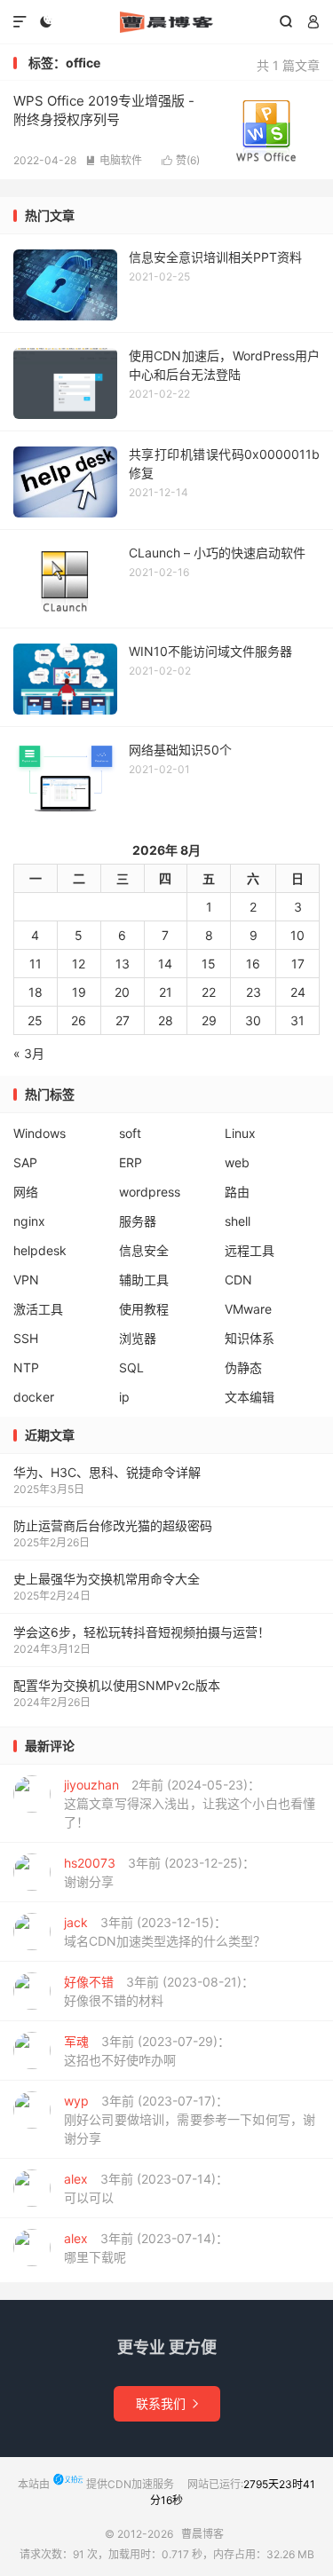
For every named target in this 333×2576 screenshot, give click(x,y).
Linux (240, 1133)
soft (130, 1133)
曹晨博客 (166, 22)
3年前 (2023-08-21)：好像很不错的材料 (159, 1991)
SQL (131, 1367)
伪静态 (243, 1367)
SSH (26, 1338)
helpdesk (40, 1250)
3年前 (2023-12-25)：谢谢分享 (159, 1872)
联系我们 (167, 2403)
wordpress (150, 1192)
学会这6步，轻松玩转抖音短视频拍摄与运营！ (142, 1632)
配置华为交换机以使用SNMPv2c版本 (117, 1685)
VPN (26, 1280)
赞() (181, 160)
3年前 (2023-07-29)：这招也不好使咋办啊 (147, 2051)
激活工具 (38, 1309)
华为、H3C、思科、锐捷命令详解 (107, 1472)
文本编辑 (250, 1397)
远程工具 (250, 1250)
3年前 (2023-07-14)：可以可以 (146, 2188)
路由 (237, 1192)
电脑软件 (114, 160)
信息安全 (144, 1250)
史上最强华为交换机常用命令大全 (107, 1579)
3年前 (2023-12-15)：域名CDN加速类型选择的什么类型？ (165, 1932)
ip (124, 1397)
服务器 (138, 1221)
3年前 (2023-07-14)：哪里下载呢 (146, 2248)
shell (238, 1221)
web (237, 1162)
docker (34, 1397)
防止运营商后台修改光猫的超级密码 (113, 1525)
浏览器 (138, 1338)
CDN (238, 1280)
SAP (25, 1162)
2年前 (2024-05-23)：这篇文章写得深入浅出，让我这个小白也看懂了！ (190, 1803)
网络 (26, 1192)
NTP (26, 1367)
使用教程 (144, 1309)
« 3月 (29, 1053)
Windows (40, 1133)
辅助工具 (144, 1280)
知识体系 (250, 1338)
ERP (131, 1162)
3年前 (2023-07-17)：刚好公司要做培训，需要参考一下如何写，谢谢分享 (190, 2119)
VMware (248, 1309)
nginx (29, 1221)
